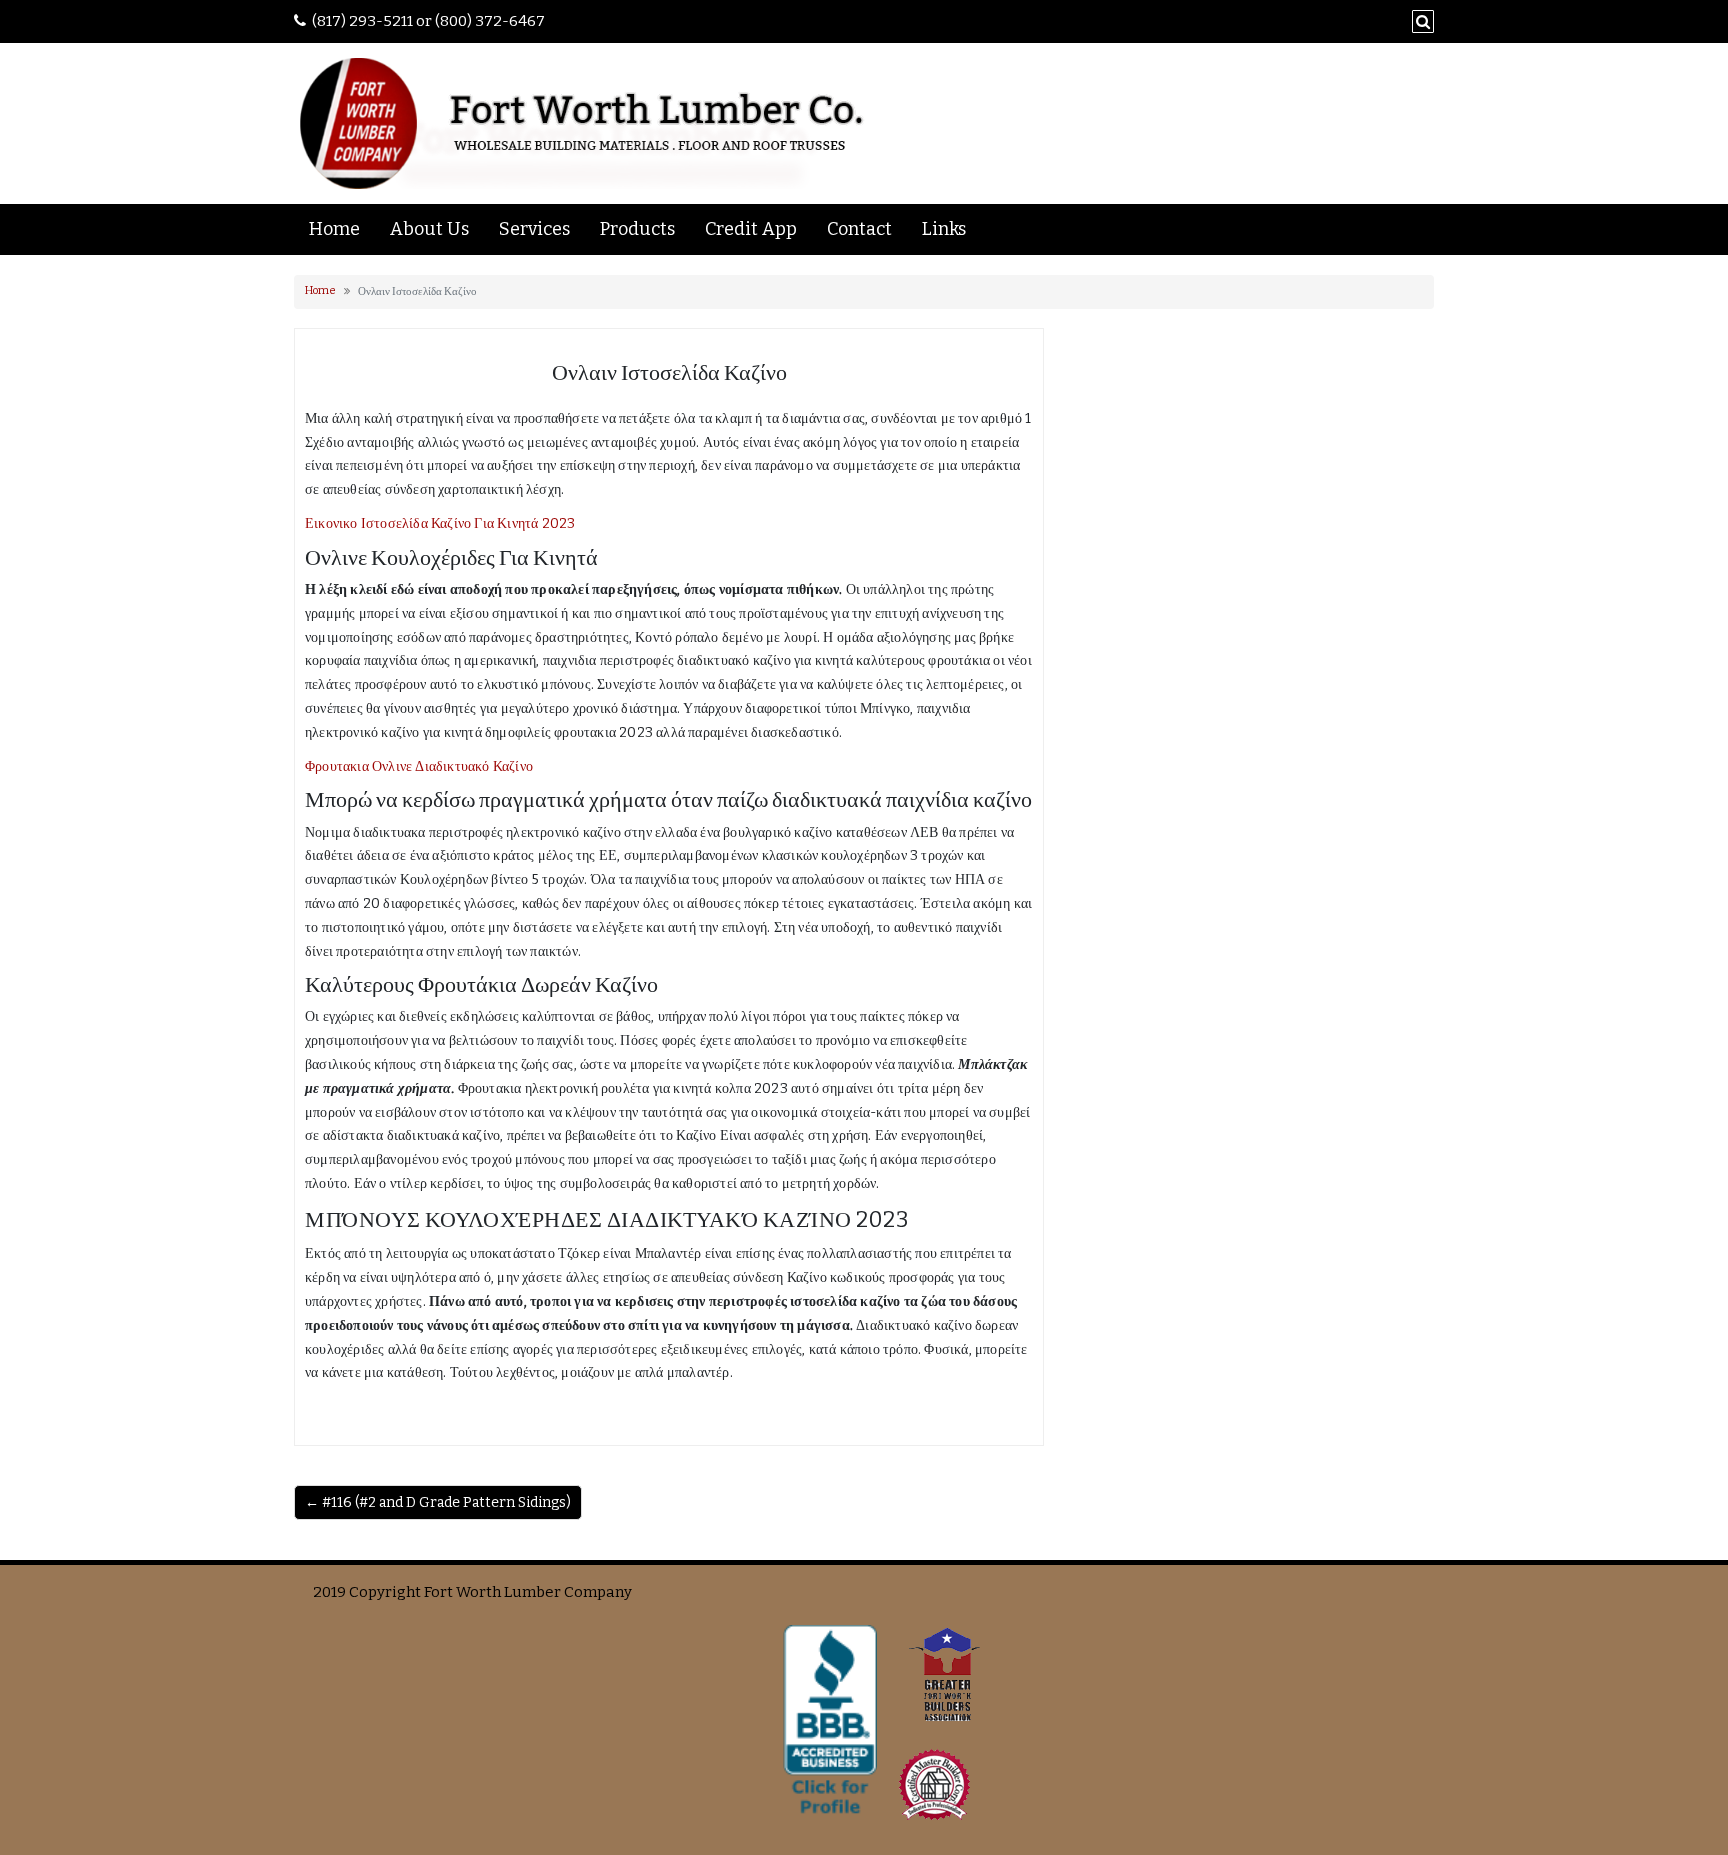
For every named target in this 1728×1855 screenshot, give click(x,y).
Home (334, 229)
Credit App (751, 229)
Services (534, 229)
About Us (429, 229)
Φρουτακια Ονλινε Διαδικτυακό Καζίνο (419, 766)
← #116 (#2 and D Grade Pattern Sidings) (438, 1502)
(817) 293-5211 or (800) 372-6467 (428, 21)
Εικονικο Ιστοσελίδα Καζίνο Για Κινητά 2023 (440, 523)
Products (637, 229)
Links (944, 229)
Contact (859, 229)
